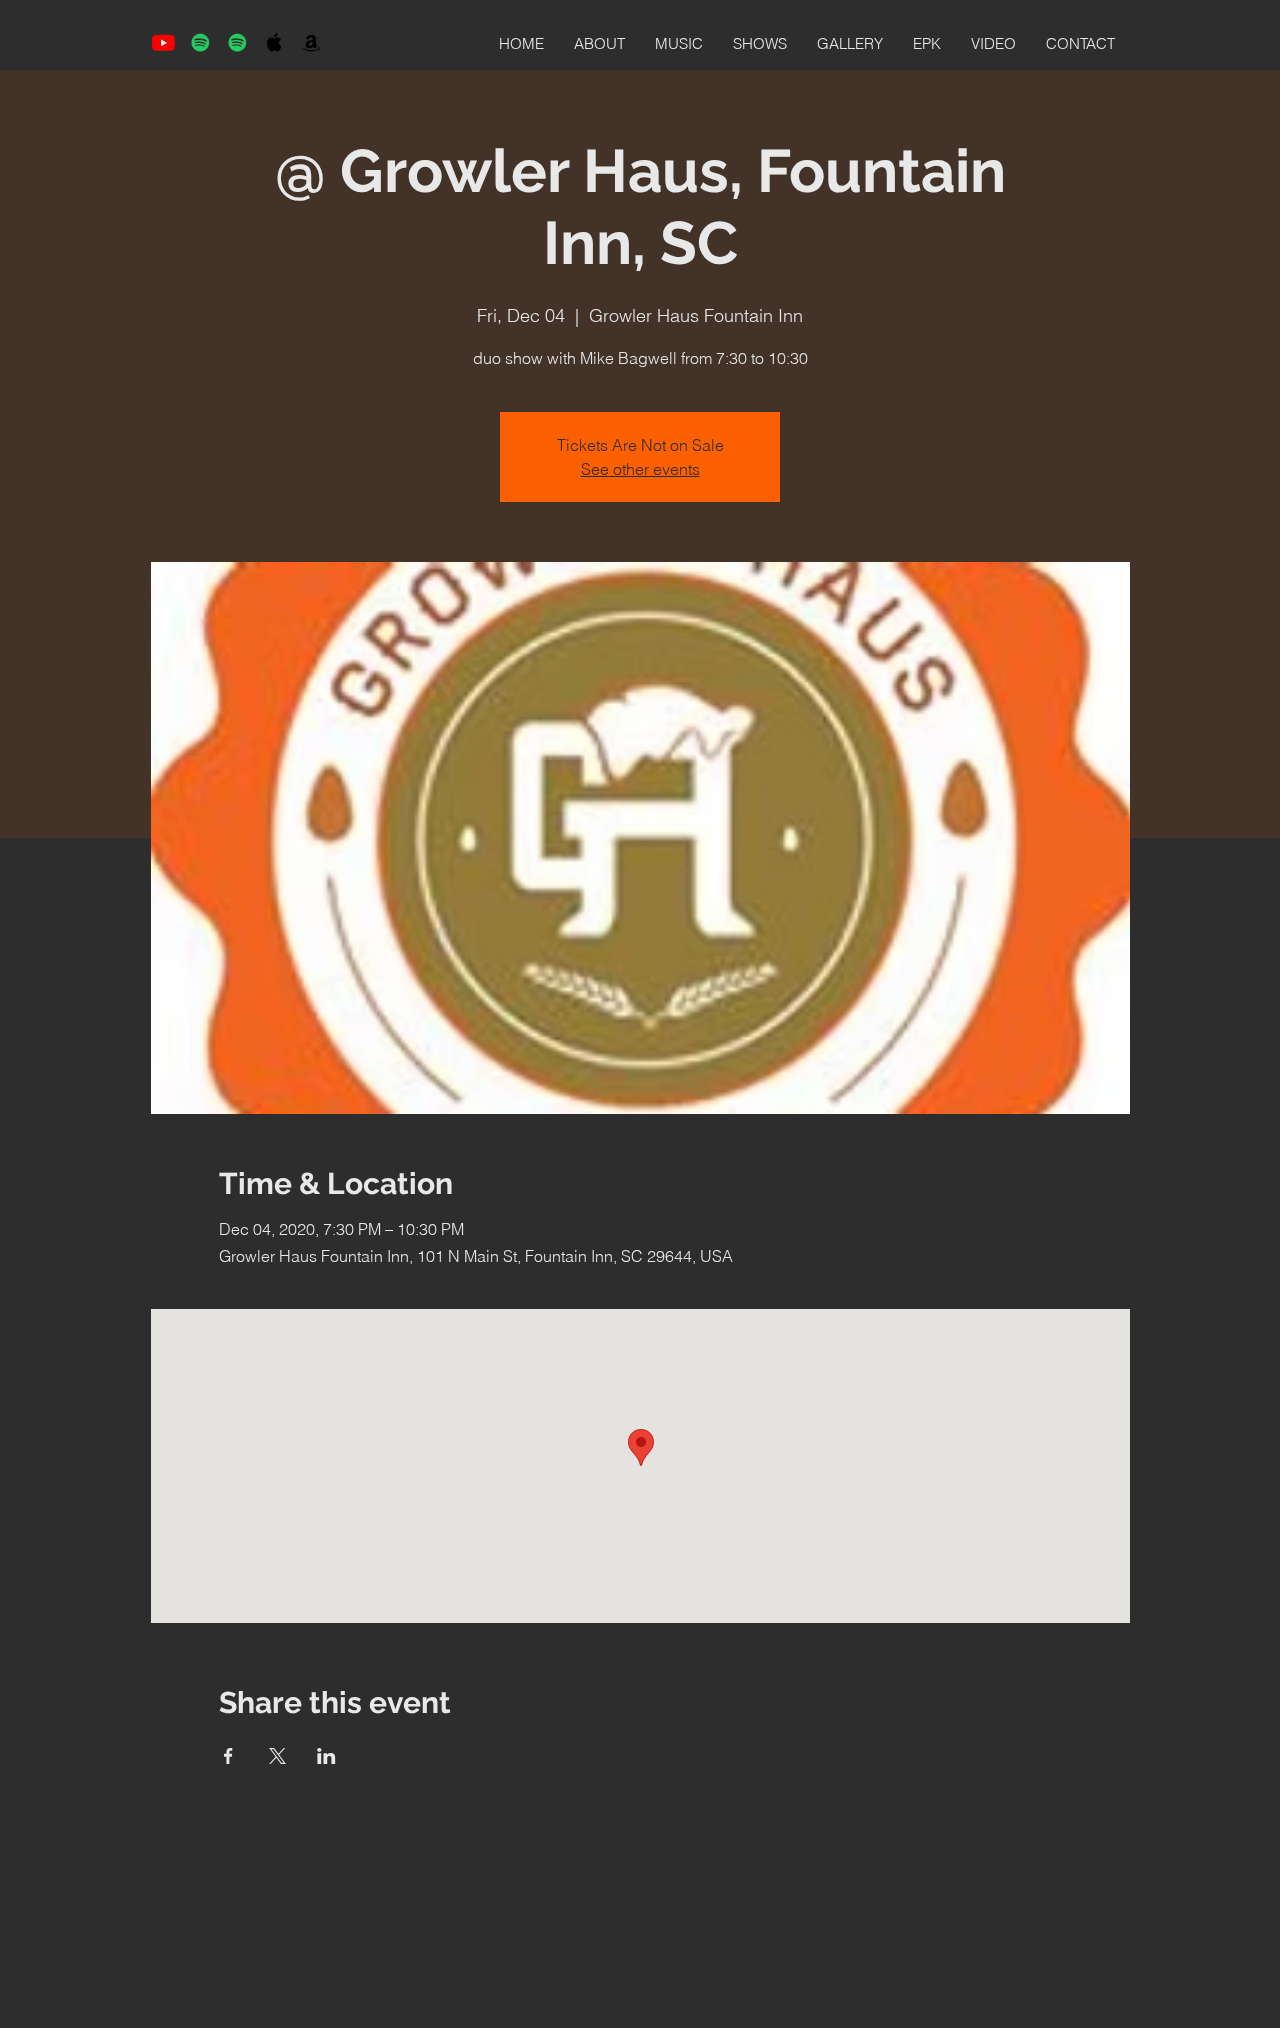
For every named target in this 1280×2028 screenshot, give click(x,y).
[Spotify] (200, 42)
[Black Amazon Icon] (311, 42)
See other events (640, 469)
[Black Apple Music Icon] (274, 42)
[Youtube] (163, 42)
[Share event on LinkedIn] (326, 1756)
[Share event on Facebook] (228, 1756)
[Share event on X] (277, 1756)
